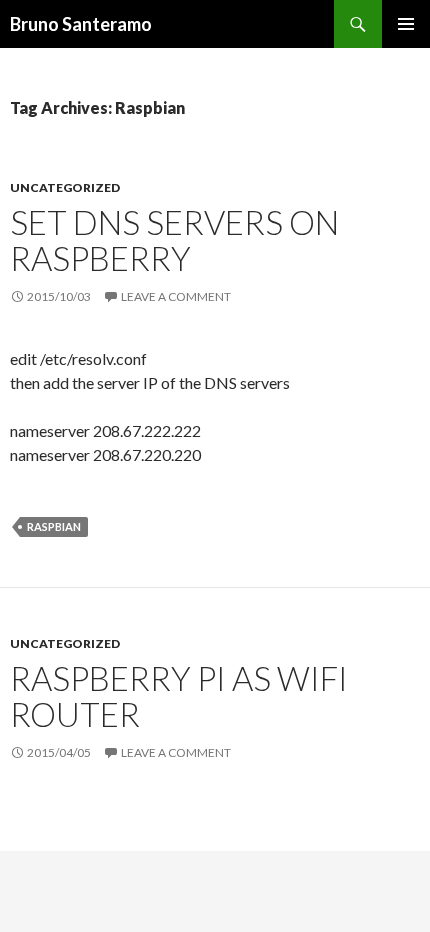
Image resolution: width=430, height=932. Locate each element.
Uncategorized (65, 187)
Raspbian (54, 526)
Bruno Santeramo (81, 24)
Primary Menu (406, 24)
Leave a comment (176, 296)
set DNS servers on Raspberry (174, 240)
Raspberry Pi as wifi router (179, 696)
